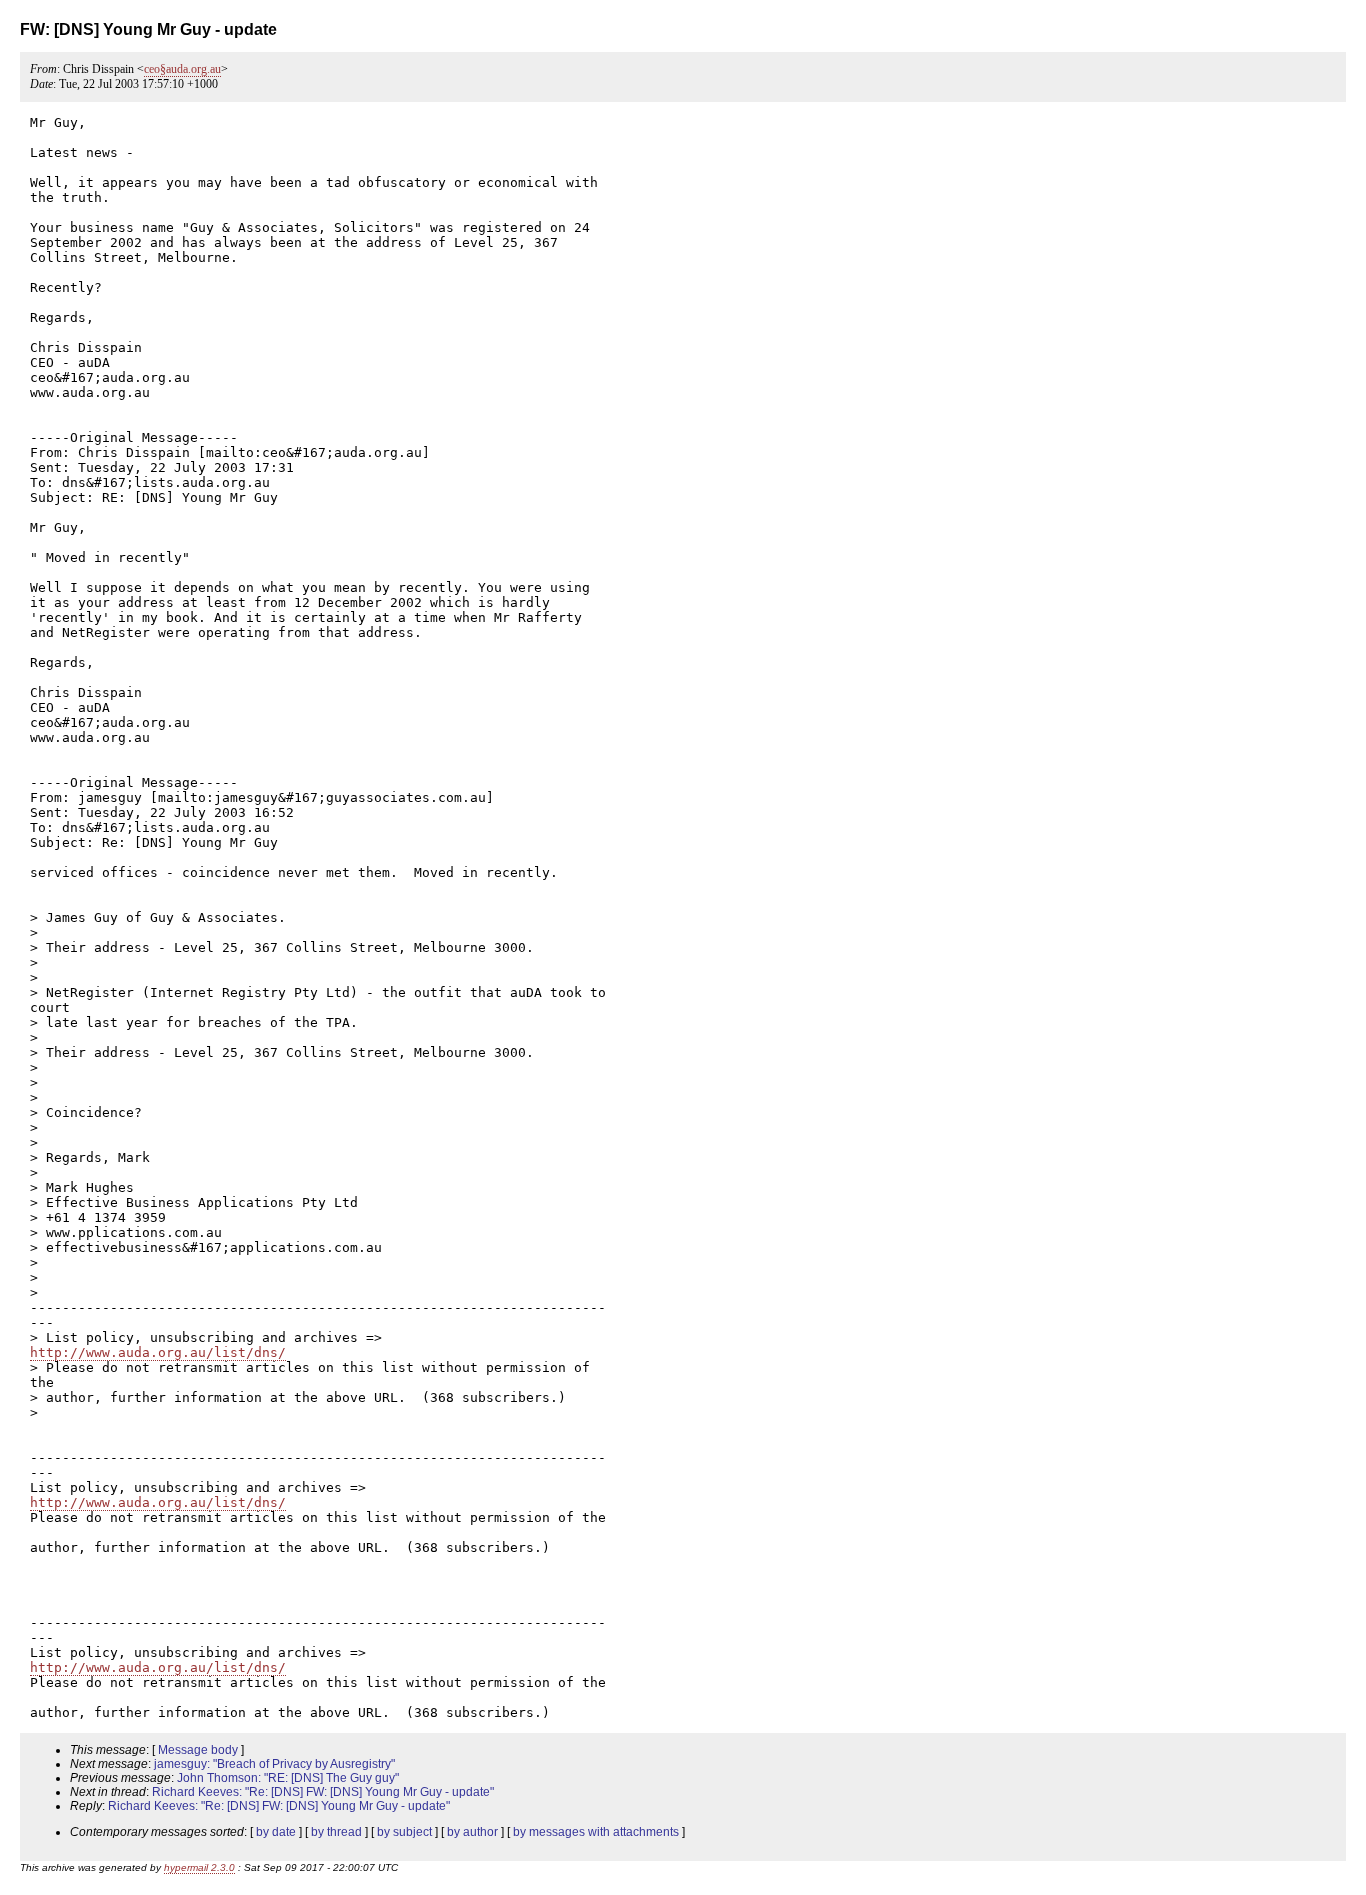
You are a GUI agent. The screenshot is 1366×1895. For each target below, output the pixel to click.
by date (276, 1832)
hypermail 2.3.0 (199, 1867)
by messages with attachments (596, 1832)
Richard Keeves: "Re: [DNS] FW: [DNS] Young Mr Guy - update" (323, 1792)
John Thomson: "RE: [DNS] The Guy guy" (288, 1778)
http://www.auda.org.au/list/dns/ (158, 1352)
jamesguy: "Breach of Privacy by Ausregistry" (274, 1764)
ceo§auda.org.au (182, 69)
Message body (198, 1750)
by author (472, 1832)
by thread (336, 1832)
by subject (404, 1832)
